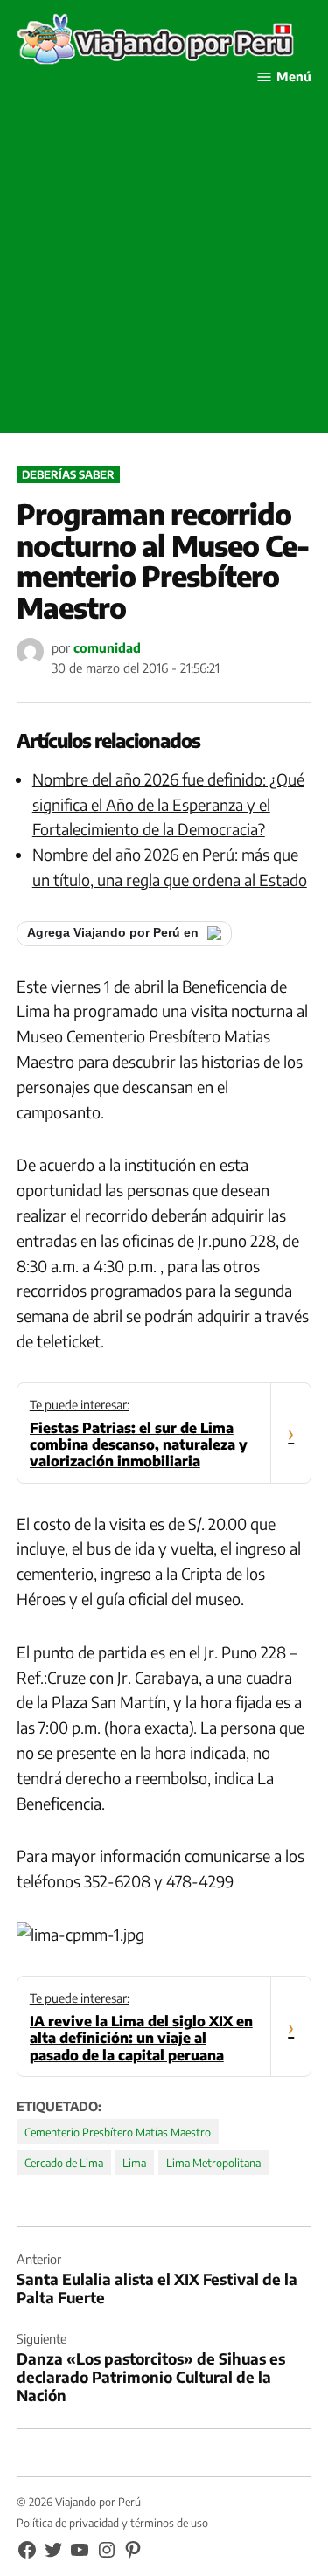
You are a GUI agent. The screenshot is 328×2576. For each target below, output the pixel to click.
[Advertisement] (164, 270)
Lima (134, 2163)
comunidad (107, 647)
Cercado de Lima (64, 2163)
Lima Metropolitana (213, 2163)
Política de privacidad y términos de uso (112, 2523)
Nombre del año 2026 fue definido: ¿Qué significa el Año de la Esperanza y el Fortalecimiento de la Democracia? (168, 804)
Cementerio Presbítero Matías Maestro (118, 2132)
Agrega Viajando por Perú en (115, 933)
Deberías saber (68, 474)
